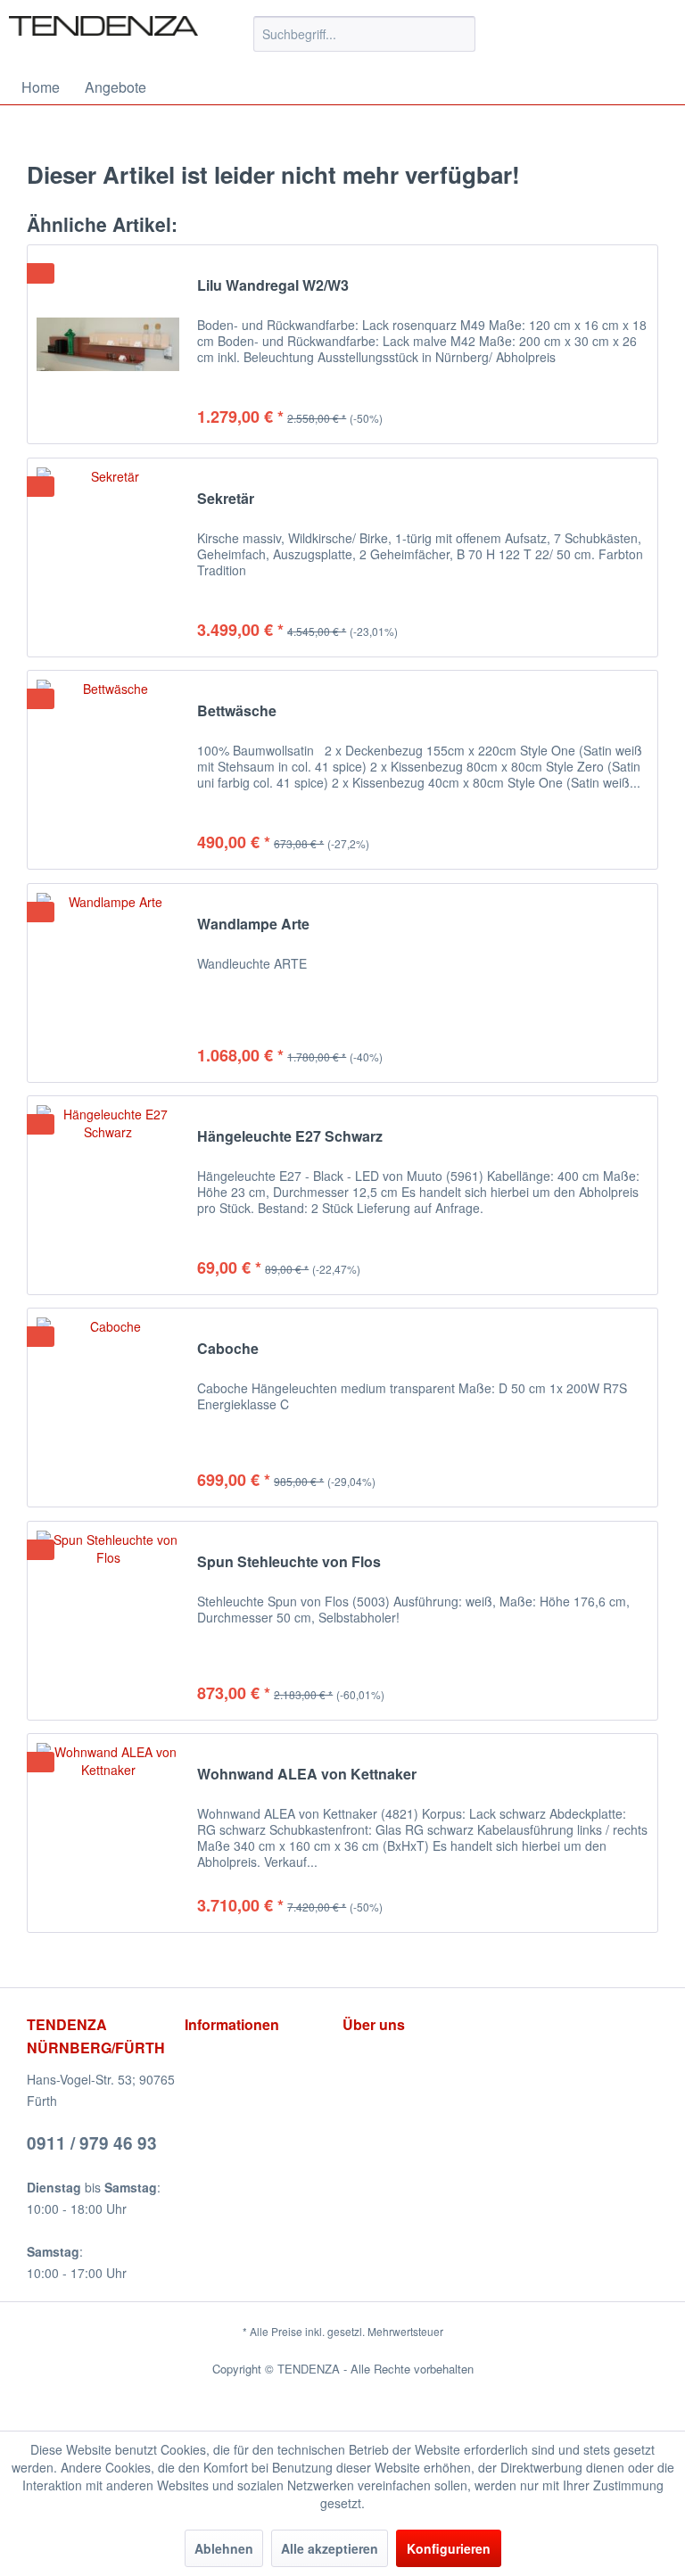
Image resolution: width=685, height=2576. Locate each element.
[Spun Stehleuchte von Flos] (108, 1621)
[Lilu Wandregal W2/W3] (108, 344)
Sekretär (226, 499)
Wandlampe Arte (253, 925)
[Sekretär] (108, 557)
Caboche (228, 1349)
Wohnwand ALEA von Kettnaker (307, 1775)
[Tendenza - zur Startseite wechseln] (103, 38)
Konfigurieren (449, 2548)
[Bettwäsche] (108, 770)
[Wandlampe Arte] (108, 983)
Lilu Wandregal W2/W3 (273, 286)
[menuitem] (365, 34)
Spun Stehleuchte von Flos (289, 1562)
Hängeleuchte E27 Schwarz (290, 1137)
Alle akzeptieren (330, 2548)
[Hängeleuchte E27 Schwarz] (108, 1195)
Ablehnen (224, 2548)
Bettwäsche (237, 711)
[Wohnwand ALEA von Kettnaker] (108, 1833)
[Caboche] (108, 1408)
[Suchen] (459, 34)
